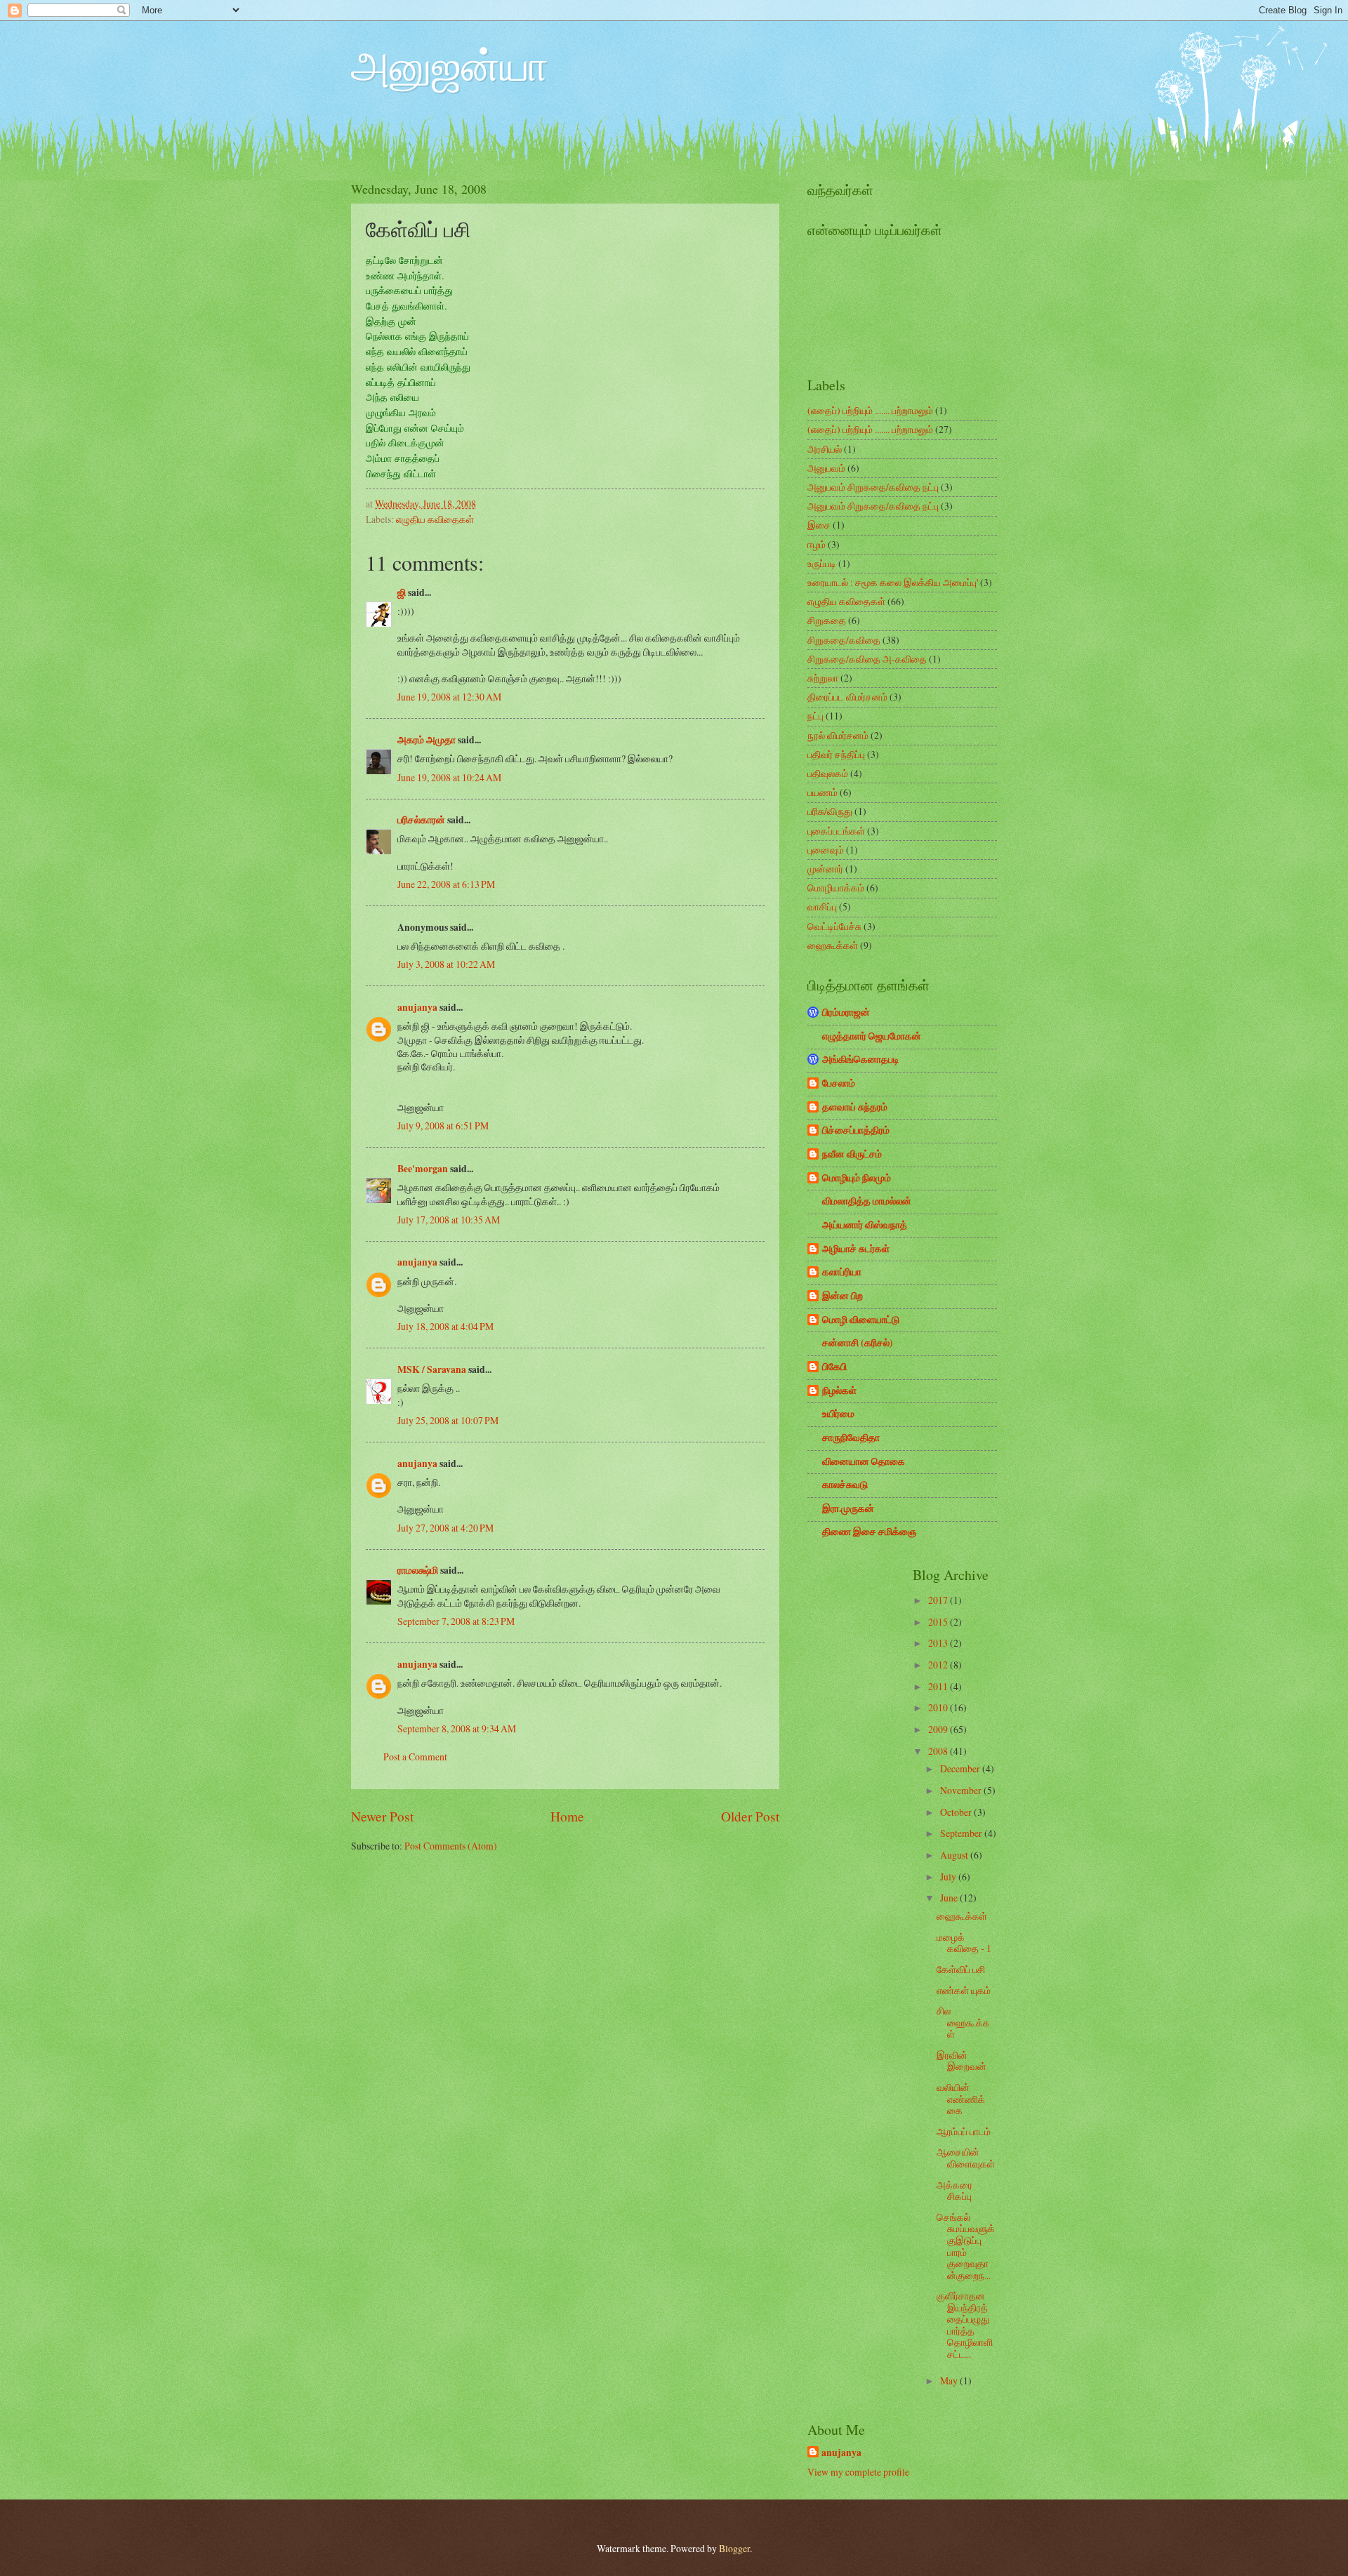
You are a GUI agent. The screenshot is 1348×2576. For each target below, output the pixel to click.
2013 (939, 1643)
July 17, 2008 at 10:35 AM (449, 1220)
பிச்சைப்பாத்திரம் (856, 1130)
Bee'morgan (423, 1169)
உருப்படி (822, 563)
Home (567, 1816)
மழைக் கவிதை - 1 (964, 1943)
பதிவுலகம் (828, 773)
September (962, 1833)
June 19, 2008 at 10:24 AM (449, 777)
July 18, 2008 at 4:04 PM (445, 1326)
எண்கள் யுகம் (964, 1990)
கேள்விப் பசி (961, 1969)
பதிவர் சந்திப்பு (836, 754)
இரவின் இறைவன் (962, 2061)
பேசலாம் (839, 1083)
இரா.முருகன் (848, 1508)
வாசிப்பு (822, 907)
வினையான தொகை (864, 1461)
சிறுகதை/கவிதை (844, 640)
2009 (939, 1729)
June (950, 1898)
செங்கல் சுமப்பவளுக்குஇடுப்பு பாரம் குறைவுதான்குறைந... (966, 2246)
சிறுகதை (827, 620)
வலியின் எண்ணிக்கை (961, 2099)
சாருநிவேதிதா (851, 1438)
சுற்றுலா (823, 678)
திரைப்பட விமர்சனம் (847, 697)
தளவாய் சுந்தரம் (855, 1107)
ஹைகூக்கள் (833, 945)
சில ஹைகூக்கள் (963, 2022)
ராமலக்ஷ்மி (418, 1570)
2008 (939, 1751)
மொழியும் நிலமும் (857, 1178)
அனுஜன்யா (450, 65)
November (962, 1790)
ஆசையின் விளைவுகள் (966, 2158)
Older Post (750, 1816)
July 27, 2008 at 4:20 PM (445, 1528)
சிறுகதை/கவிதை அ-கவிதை (867, 659)
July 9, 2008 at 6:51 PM (443, 1126)
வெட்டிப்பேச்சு (834, 926)
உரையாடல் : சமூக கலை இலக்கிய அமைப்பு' (893, 582)
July (949, 1877)
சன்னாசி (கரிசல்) (858, 1343)
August (955, 1855)
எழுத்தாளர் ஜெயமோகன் (872, 1036)
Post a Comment (415, 1757)
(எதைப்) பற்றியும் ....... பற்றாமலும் (870, 410)
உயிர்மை (838, 1414)
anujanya (417, 1007)
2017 (939, 1600)
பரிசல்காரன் (421, 820)
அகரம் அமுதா (427, 740)
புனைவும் (826, 850)
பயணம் (822, 792)
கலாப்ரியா (842, 1272)
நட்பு (815, 716)
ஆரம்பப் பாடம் (964, 2131)
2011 (939, 1686)
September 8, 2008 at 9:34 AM (457, 1728)
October (957, 1812)
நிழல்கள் (839, 1390)
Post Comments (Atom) (451, 1846)
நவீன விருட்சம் (852, 1154)
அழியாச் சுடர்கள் (856, 1249)
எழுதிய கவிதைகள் (435, 519)
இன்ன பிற (842, 1296)
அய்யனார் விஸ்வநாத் (865, 1225)
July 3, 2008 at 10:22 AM (446, 964)
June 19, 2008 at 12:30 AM (449, 697)
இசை (819, 525)
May (950, 2381)
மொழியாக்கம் (836, 888)
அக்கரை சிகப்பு (954, 2191)
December (961, 1768)
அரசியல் (825, 449)
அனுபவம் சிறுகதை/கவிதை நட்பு (873, 487)
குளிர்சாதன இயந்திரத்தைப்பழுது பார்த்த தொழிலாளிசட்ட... (965, 2325)
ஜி (402, 592)
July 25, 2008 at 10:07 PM (448, 1420)
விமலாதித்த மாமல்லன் (867, 1201)
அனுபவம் (826, 468)
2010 (939, 1707)
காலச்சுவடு (845, 1485)
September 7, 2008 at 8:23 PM (456, 1621)
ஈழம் (817, 544)
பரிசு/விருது (830, 811)
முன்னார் (825, 869)
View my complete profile (858, 2472)
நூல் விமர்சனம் (838, 735)
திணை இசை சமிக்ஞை (869, 1532)
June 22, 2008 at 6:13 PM (446, 884)
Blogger (734, 2548)
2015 (939, 1622)
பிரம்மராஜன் (846, 1012)
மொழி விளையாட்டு (861, 1320)
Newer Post (382, 1816)
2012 (939, 1665)
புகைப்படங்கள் (836, 831)
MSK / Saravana (432, 1369)
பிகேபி (834, 1367)
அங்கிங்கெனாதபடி (861, 1059)
